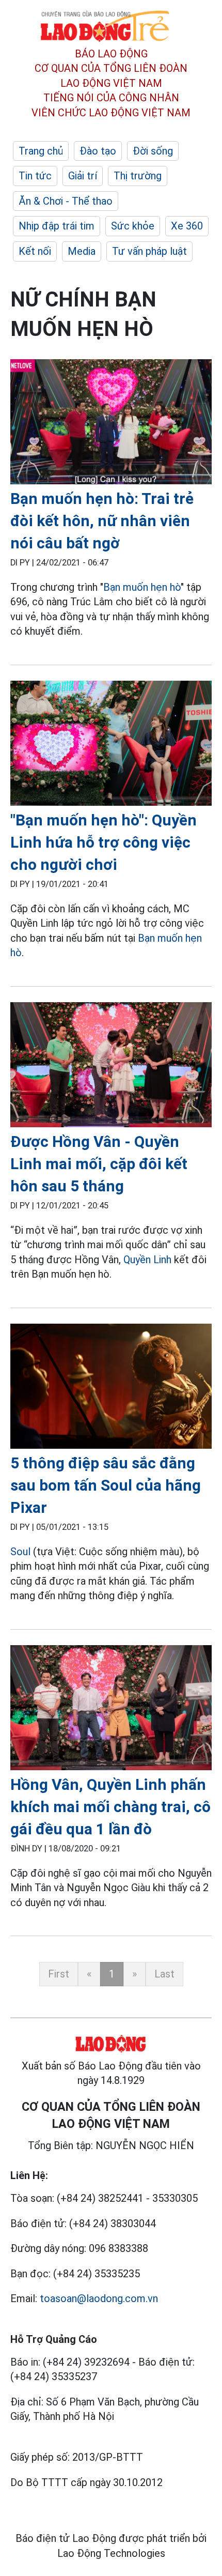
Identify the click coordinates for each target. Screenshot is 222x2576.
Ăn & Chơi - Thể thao (66, 201)
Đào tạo (98, 151)
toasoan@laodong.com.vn (99, 2298)
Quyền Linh (147, 1260)
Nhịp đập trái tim (57, 226)
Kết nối (35, 251)
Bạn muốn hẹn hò (142, 587)
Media (82, 251)
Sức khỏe (133, 226)
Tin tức (35, 176)
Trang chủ (41, 151)
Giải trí (83, 176)
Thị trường (138, 176)
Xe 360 (187, 226)
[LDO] (111, 424)
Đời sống (153, 151)
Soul (22, 1552)
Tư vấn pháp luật (149, 251)
